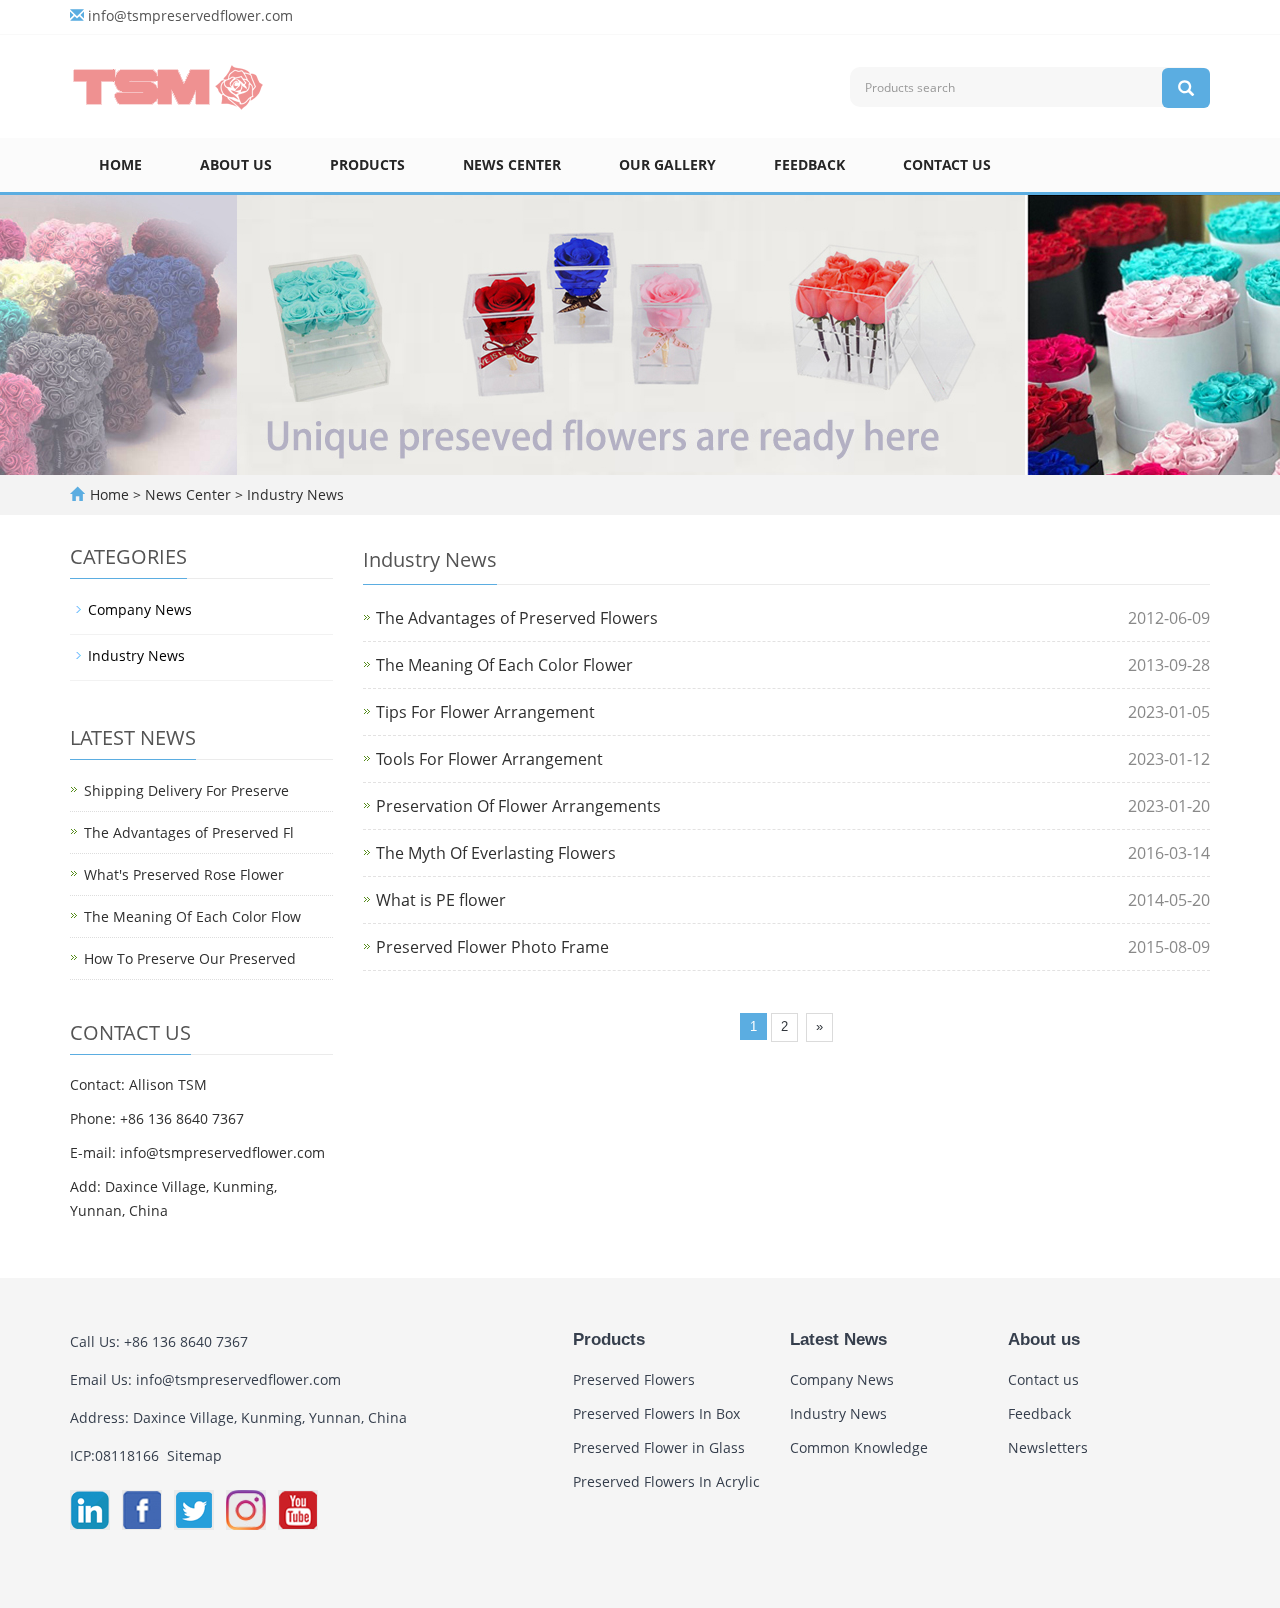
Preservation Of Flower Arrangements (518, 806)
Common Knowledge (859, 1447)
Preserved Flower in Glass (659, 1447)
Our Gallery (667, 164)
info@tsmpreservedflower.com (190, 15)
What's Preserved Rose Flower (184, 874)
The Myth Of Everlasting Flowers (496, 853)
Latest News (838, 1339)
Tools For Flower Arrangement (489, 759)
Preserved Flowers (634, 1379)
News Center (512, 164)
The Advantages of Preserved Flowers (517, 618)
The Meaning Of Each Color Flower (504, 665)
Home (120, 164)
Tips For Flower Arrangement (485, 712)
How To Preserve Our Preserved (190, 958)
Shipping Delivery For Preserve (186, 790)
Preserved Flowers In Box (656, 1413)
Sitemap (194, 1455)
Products (367, 164)
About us (236, 164)
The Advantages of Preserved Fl (189, 832)
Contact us (947, 164)
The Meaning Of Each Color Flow (192, 916)
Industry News (293, 494)
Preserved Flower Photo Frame (492, 947)
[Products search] (1186, 88)
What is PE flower (441, 900)
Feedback (809, 164)
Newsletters (1048, 1447)
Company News (140, 609)
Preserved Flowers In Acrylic (666, 1481)
